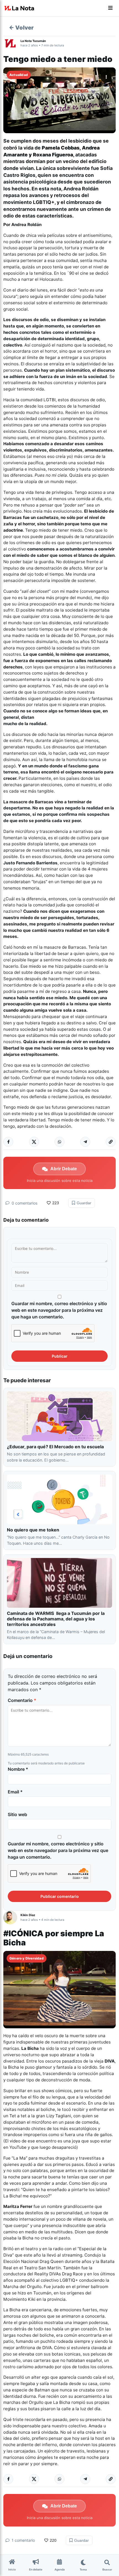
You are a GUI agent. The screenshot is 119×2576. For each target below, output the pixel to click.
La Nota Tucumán (33, 41)
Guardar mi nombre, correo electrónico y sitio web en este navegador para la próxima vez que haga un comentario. (59, 1310)
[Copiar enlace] (111, 1142)
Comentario (22, 1700)
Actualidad (19, 75)
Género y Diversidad (27, 1958)
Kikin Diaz (28, 1915)
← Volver (21, 28)
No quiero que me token (33, 1530)
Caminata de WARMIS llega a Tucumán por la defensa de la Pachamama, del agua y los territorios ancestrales (56, 1619)
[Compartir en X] (34, 1142)
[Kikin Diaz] (12, 1917)
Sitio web (17, 1814)
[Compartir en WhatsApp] (59, 1142)
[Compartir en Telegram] (85, 1142)
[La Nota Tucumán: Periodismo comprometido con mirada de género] (19, 8)
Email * (15, 1792)
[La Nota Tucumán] (12, 43)
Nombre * (18, 1769)
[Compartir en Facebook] (8, 1142)
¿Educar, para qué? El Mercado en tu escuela (56, 1447)
